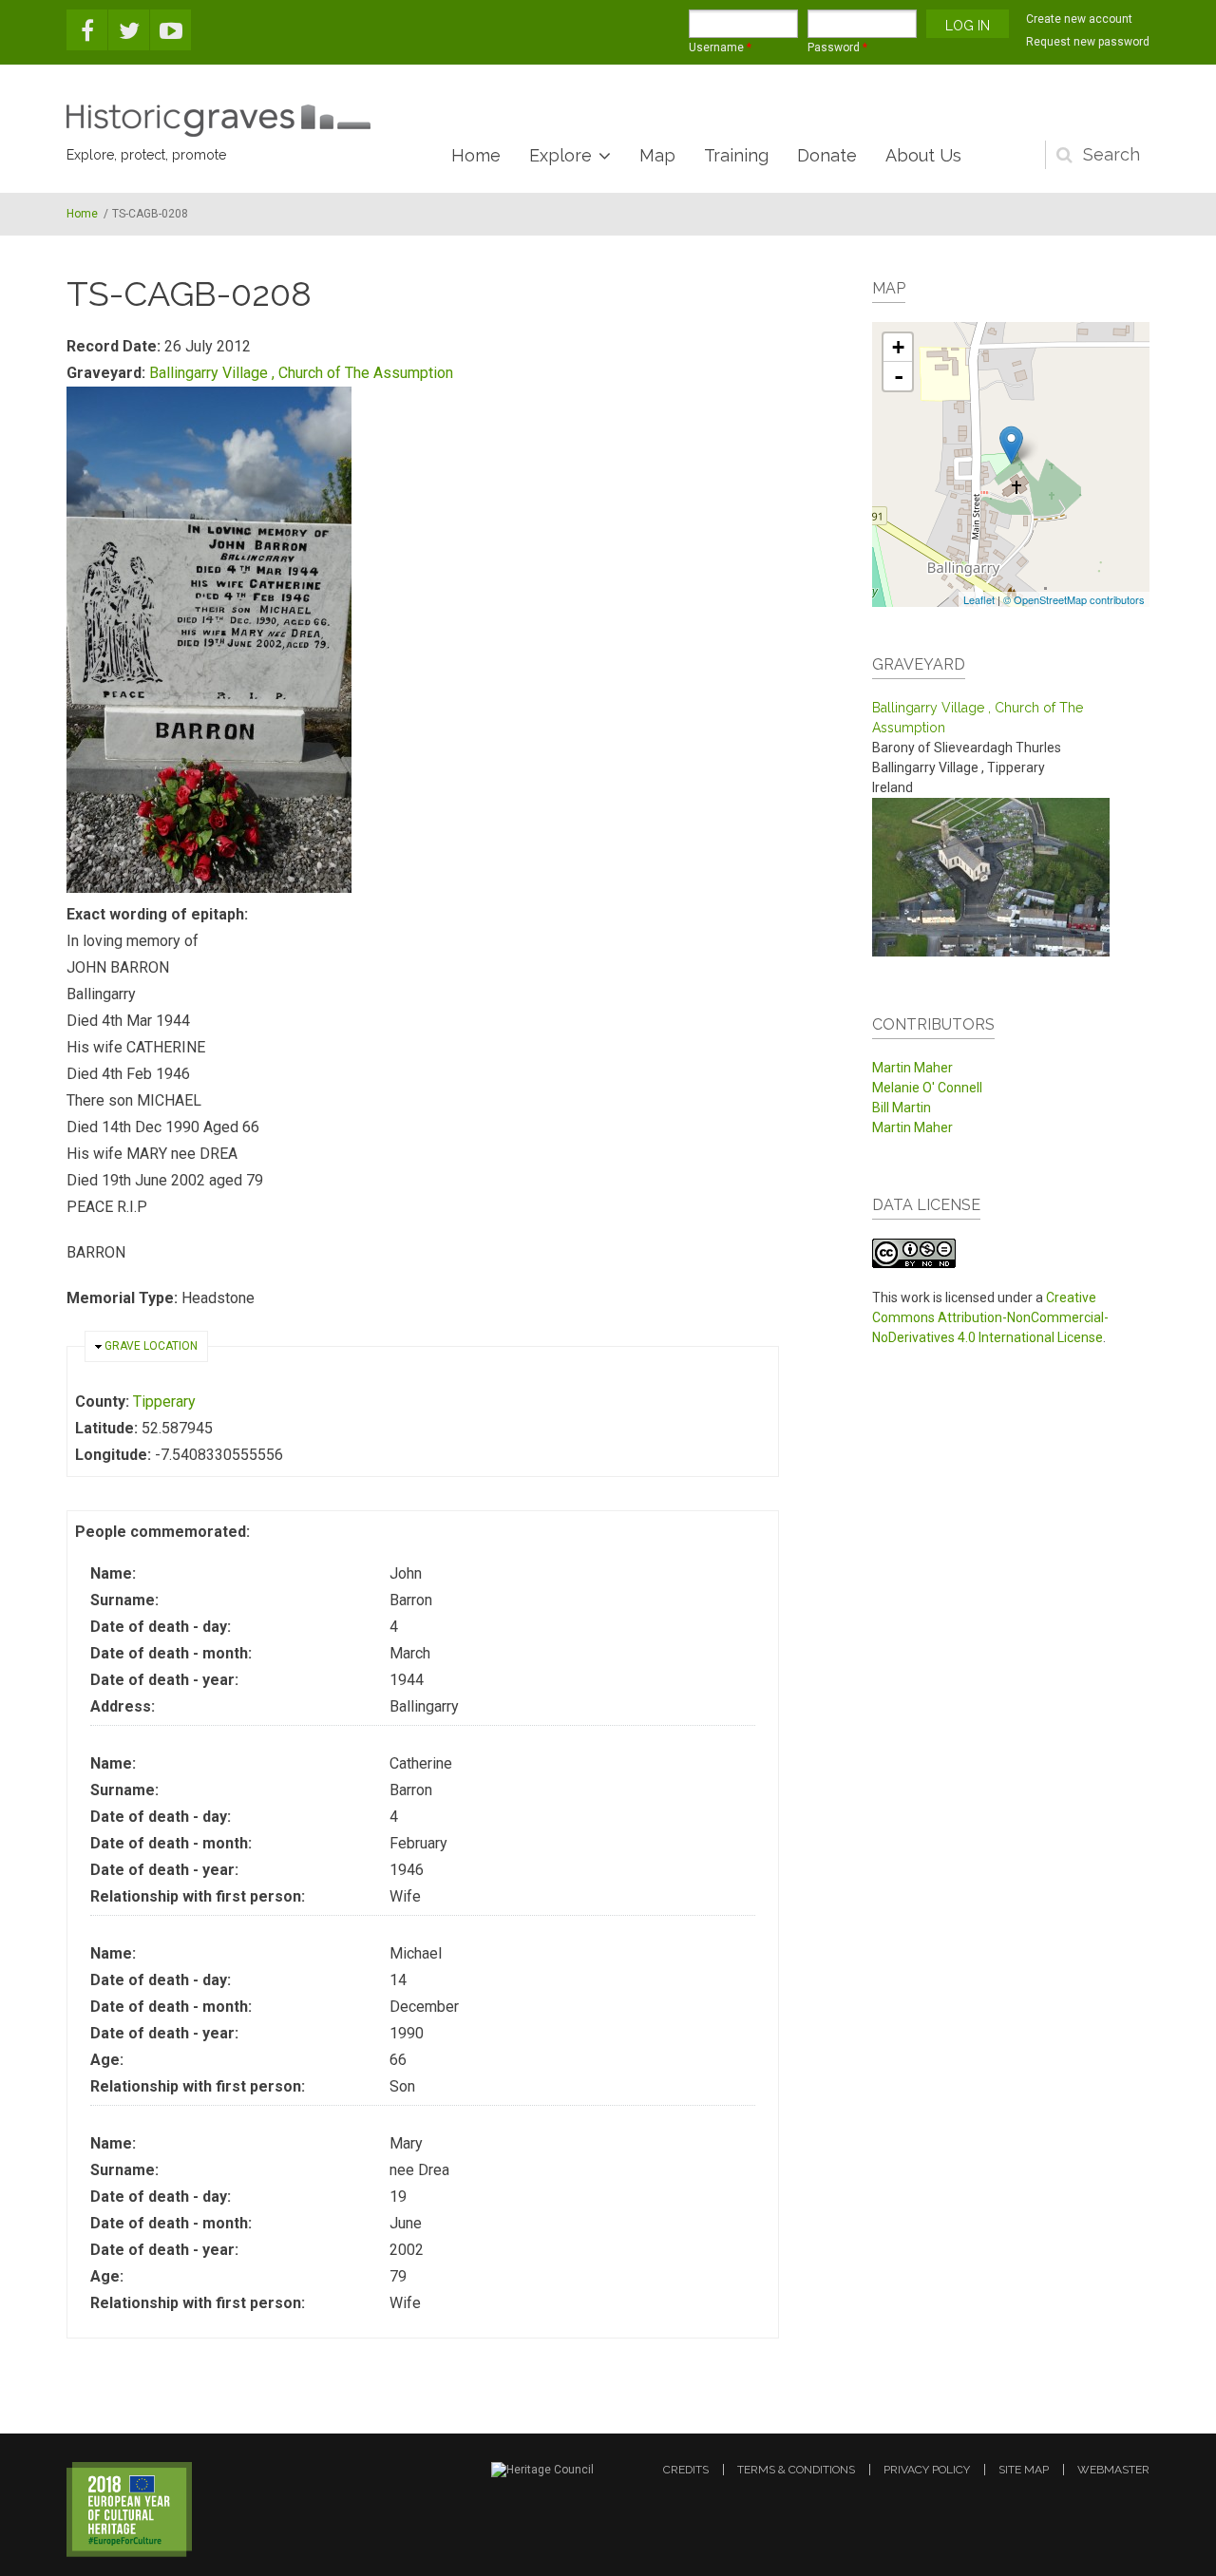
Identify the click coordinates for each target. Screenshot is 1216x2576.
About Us (923, 155)
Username (720, 47)
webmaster (1113, 2470)
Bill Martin (902, 1108)
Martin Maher (912, 1068)
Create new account (1079, 19)
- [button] (899, 376)
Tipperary (164, 1402)
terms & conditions (796, 2470)
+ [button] (898, 347)
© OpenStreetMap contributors (1074, 599)
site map (1024, 2470)
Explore (560, 155)
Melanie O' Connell (927, 1088)
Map (657, 155)
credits (686, 2470)
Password (837, 47)
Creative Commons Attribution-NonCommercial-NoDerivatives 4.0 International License (990, 1317)
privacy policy (927, 2470)
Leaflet (979, 599)
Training (736, 155)
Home (476, 155)
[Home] (218, 121)
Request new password (1088, 42)
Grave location (151, 1346)
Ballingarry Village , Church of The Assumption (301, 373)
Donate (827, 155)
